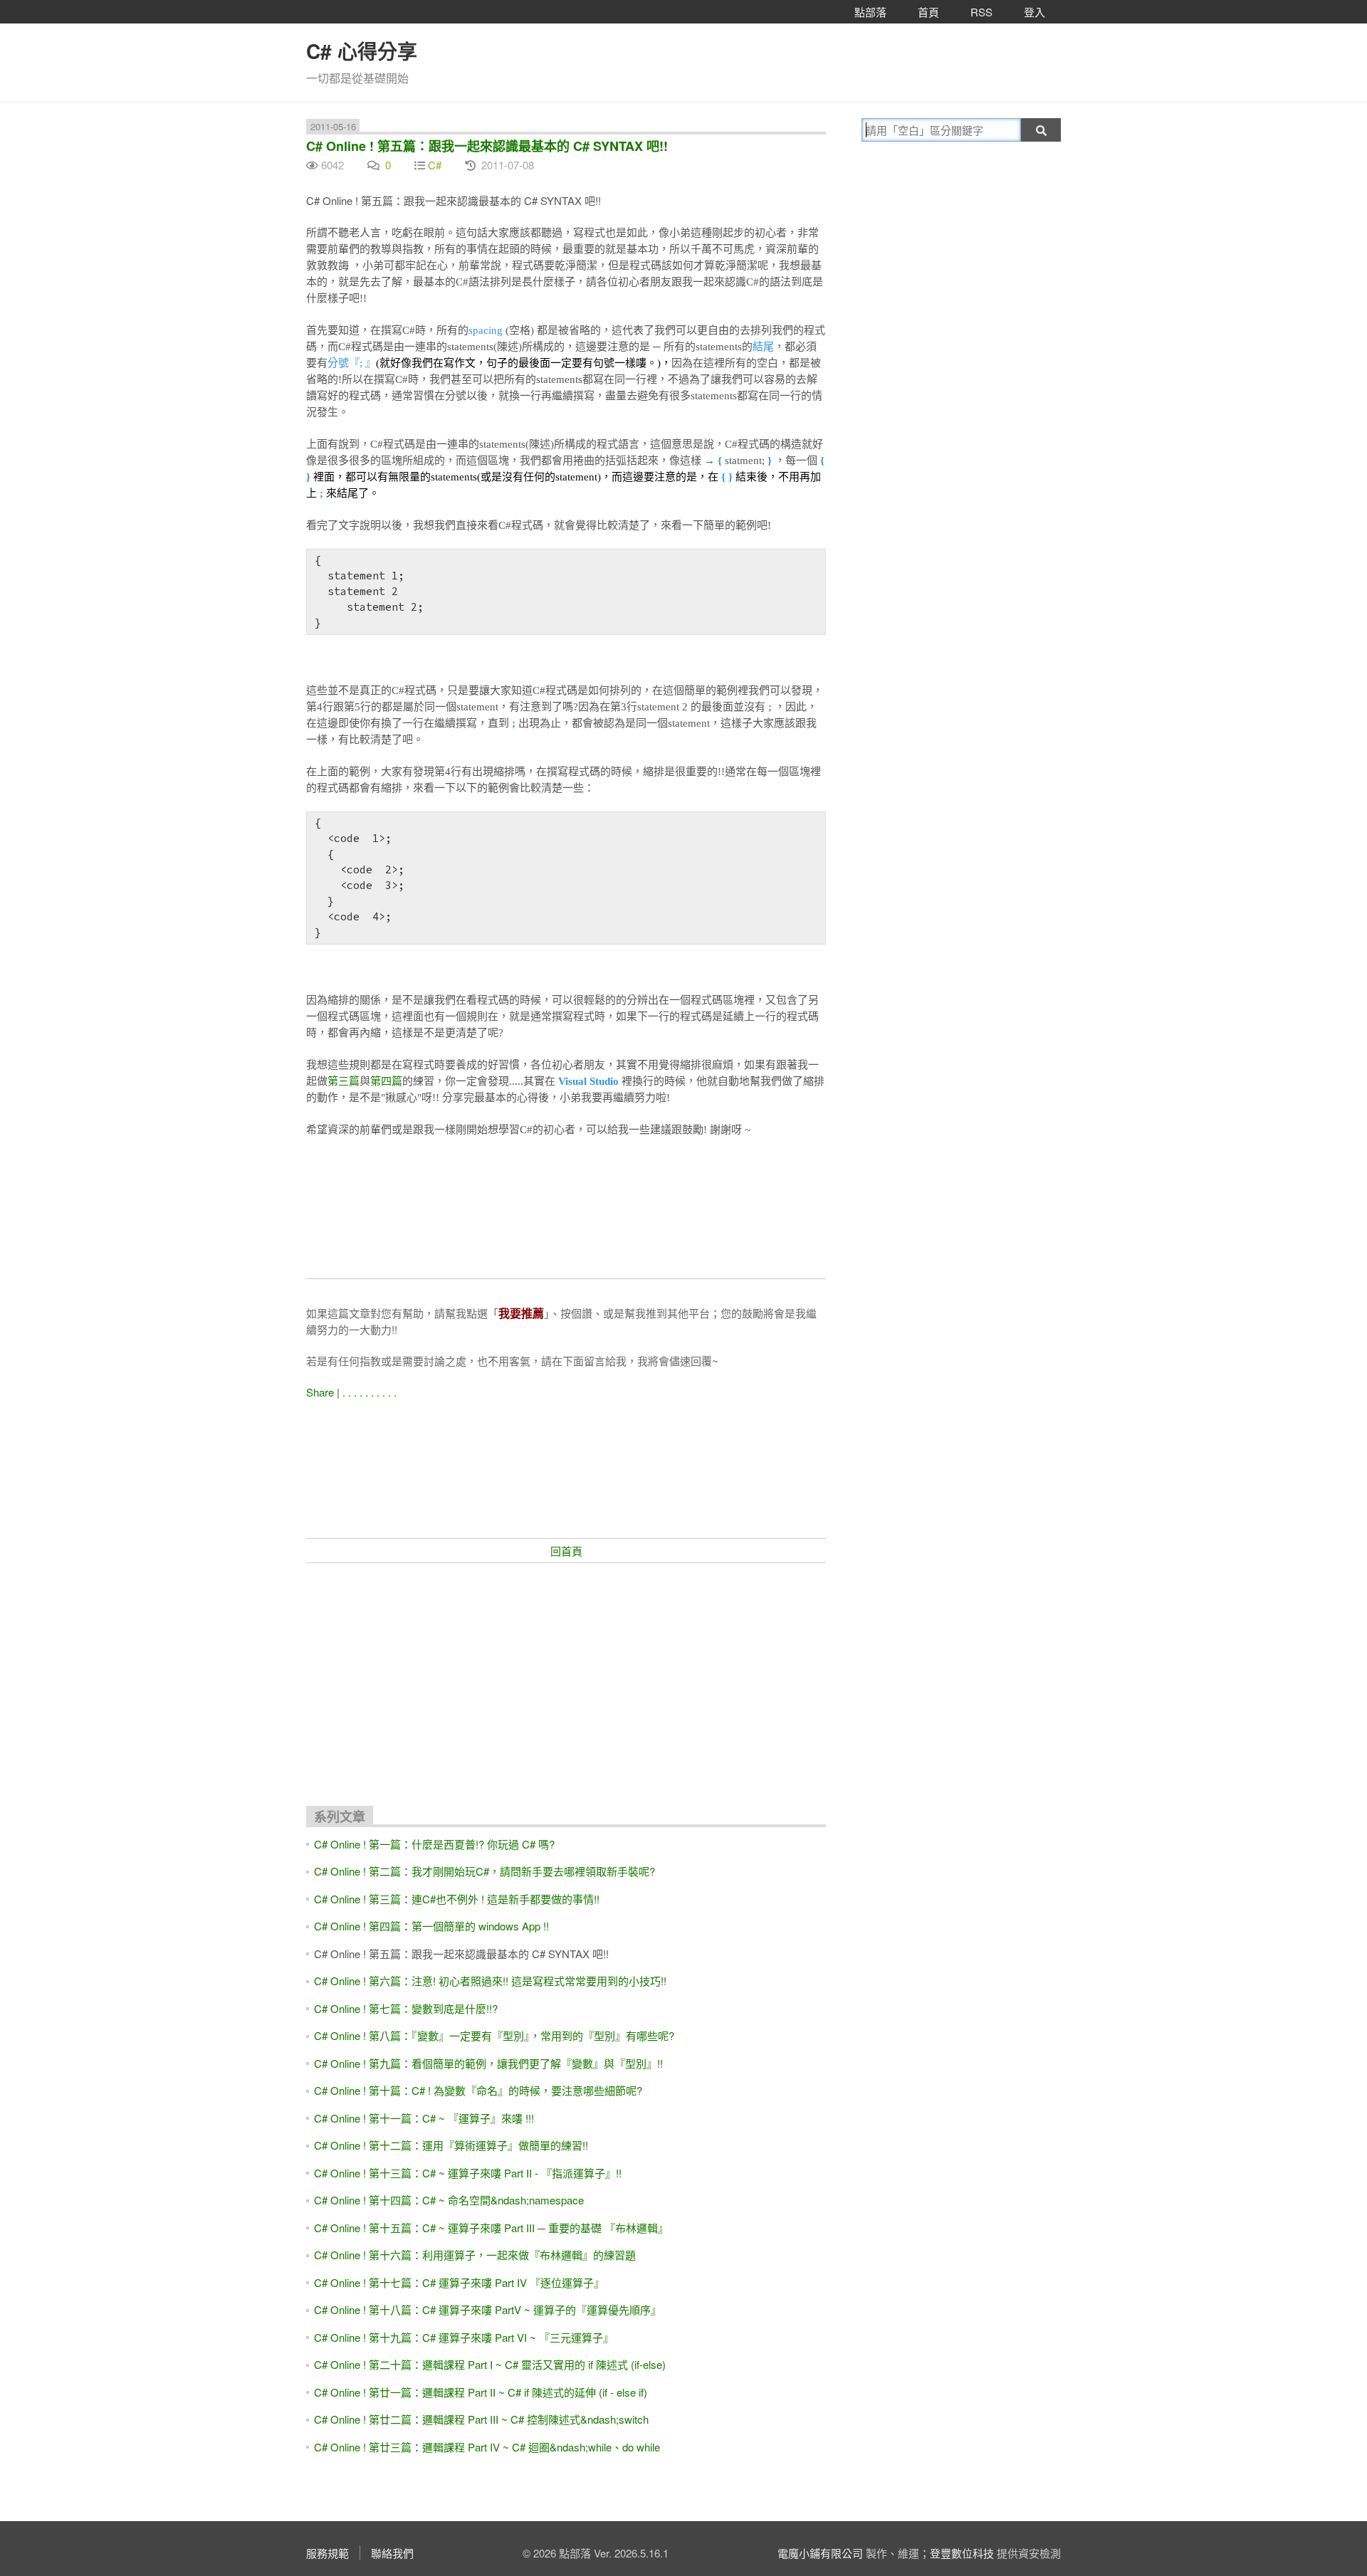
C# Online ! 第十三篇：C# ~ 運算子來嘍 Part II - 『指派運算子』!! (468, 2173)
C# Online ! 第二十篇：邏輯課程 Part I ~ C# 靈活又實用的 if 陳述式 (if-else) (490, 2364)
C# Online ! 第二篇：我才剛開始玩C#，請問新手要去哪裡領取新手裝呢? (485, 1871)
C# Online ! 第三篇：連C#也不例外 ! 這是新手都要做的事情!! (457, 1899)
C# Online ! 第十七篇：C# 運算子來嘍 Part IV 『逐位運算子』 (459, 2282)
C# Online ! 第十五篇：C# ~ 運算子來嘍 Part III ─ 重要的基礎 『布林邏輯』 (491, 2228)
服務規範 (328, 2553)
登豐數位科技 (962, 2553)
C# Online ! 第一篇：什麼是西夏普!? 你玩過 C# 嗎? (434, 1844)
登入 (1035, 12)
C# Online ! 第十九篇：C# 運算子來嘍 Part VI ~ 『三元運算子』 (464, 2337)
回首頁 (566, 1551)
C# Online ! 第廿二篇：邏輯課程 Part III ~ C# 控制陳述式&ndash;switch (481, 2419)
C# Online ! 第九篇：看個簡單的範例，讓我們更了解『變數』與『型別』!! (488, 2063)
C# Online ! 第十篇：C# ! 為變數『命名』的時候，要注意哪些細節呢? (478, 2090)
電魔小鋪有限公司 (820, 2553)
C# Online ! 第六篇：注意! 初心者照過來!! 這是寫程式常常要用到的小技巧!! (490, 1981)
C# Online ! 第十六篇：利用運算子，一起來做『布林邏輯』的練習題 (475, 2255)
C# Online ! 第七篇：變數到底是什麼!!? (406, 2008)
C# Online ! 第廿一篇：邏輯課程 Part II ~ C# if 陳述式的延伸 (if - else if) (481, 2392)
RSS (981, 12)
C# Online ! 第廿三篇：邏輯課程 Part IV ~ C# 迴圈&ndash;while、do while (487, 2447)
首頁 (928, 12)
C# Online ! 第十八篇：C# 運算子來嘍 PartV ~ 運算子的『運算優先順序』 (488, 2309)
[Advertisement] (566, 1678)
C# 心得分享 (362, 51)
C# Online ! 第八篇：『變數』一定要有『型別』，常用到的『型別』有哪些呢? (494, 2035)
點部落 (870, 12)
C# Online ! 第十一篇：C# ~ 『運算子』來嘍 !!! (424, 2118)
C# (435, 165)
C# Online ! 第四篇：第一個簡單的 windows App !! (431, 1926)
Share (320, 1392)
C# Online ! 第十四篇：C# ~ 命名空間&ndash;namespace (449, 2200)
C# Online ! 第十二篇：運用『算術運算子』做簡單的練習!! (451, 2145)
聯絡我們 (392, 2553)
